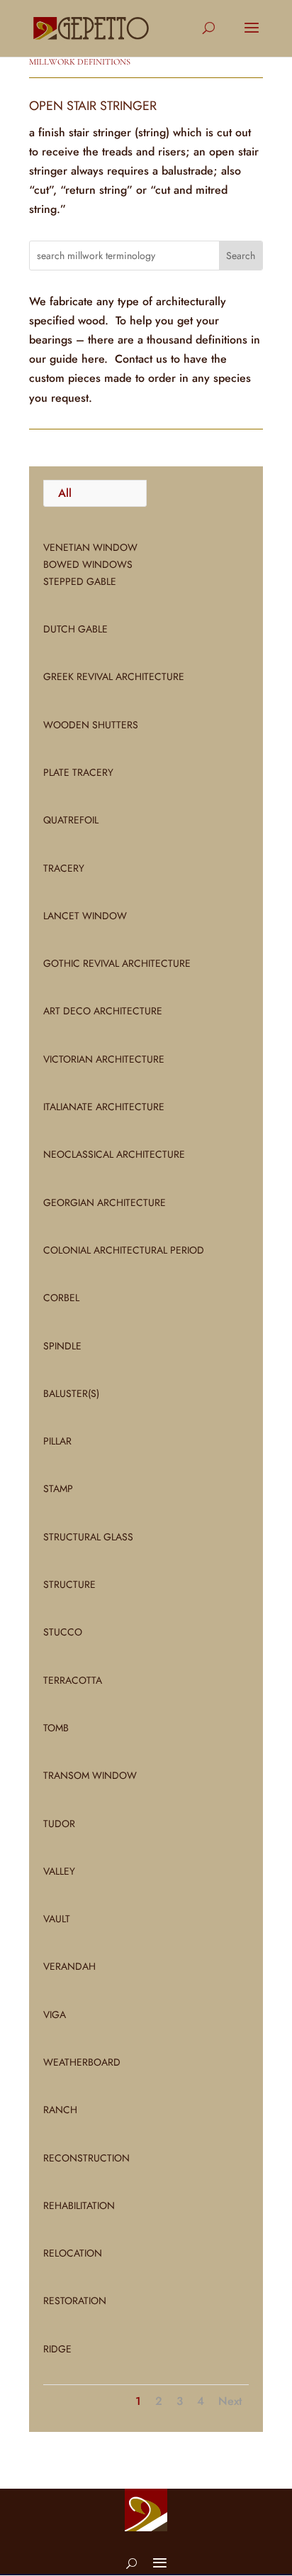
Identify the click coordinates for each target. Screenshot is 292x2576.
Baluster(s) (71, 1393)
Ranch (60, 2110)
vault (57, 1919)
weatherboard (82, 2062)
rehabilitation (79, 2205)
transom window (90, 1775)
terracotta (73, 1680)
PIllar (57, 1441)
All (65, 493)
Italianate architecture (104, 1107)
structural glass (88, 1537)
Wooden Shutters (91, 725)
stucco (63, 1632)
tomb (56, 1728)
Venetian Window (90, 547)
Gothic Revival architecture (117, 963)
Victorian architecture (104, 1059)
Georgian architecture (105, 1202)
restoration (75, 2301)
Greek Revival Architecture (114, 676)
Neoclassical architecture (114, 1154)
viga (55, 2015)
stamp (58, 1489)
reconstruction (86, 2158)
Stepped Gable (80, 581)
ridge (57, 2349)
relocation (73, 2253)
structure (69, 1584)
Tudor (59, 1824)
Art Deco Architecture (103, 1011)
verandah (69, 1966)
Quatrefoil (71, 820)
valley (59, 1871)
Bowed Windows (88, 564)
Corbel (61, 1298)
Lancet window (85, 916)
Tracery (64, 868)
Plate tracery (78, 772)
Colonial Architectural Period (124, 1250)
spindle (62, 1346)
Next (230, 2401)
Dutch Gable (75, 629)
